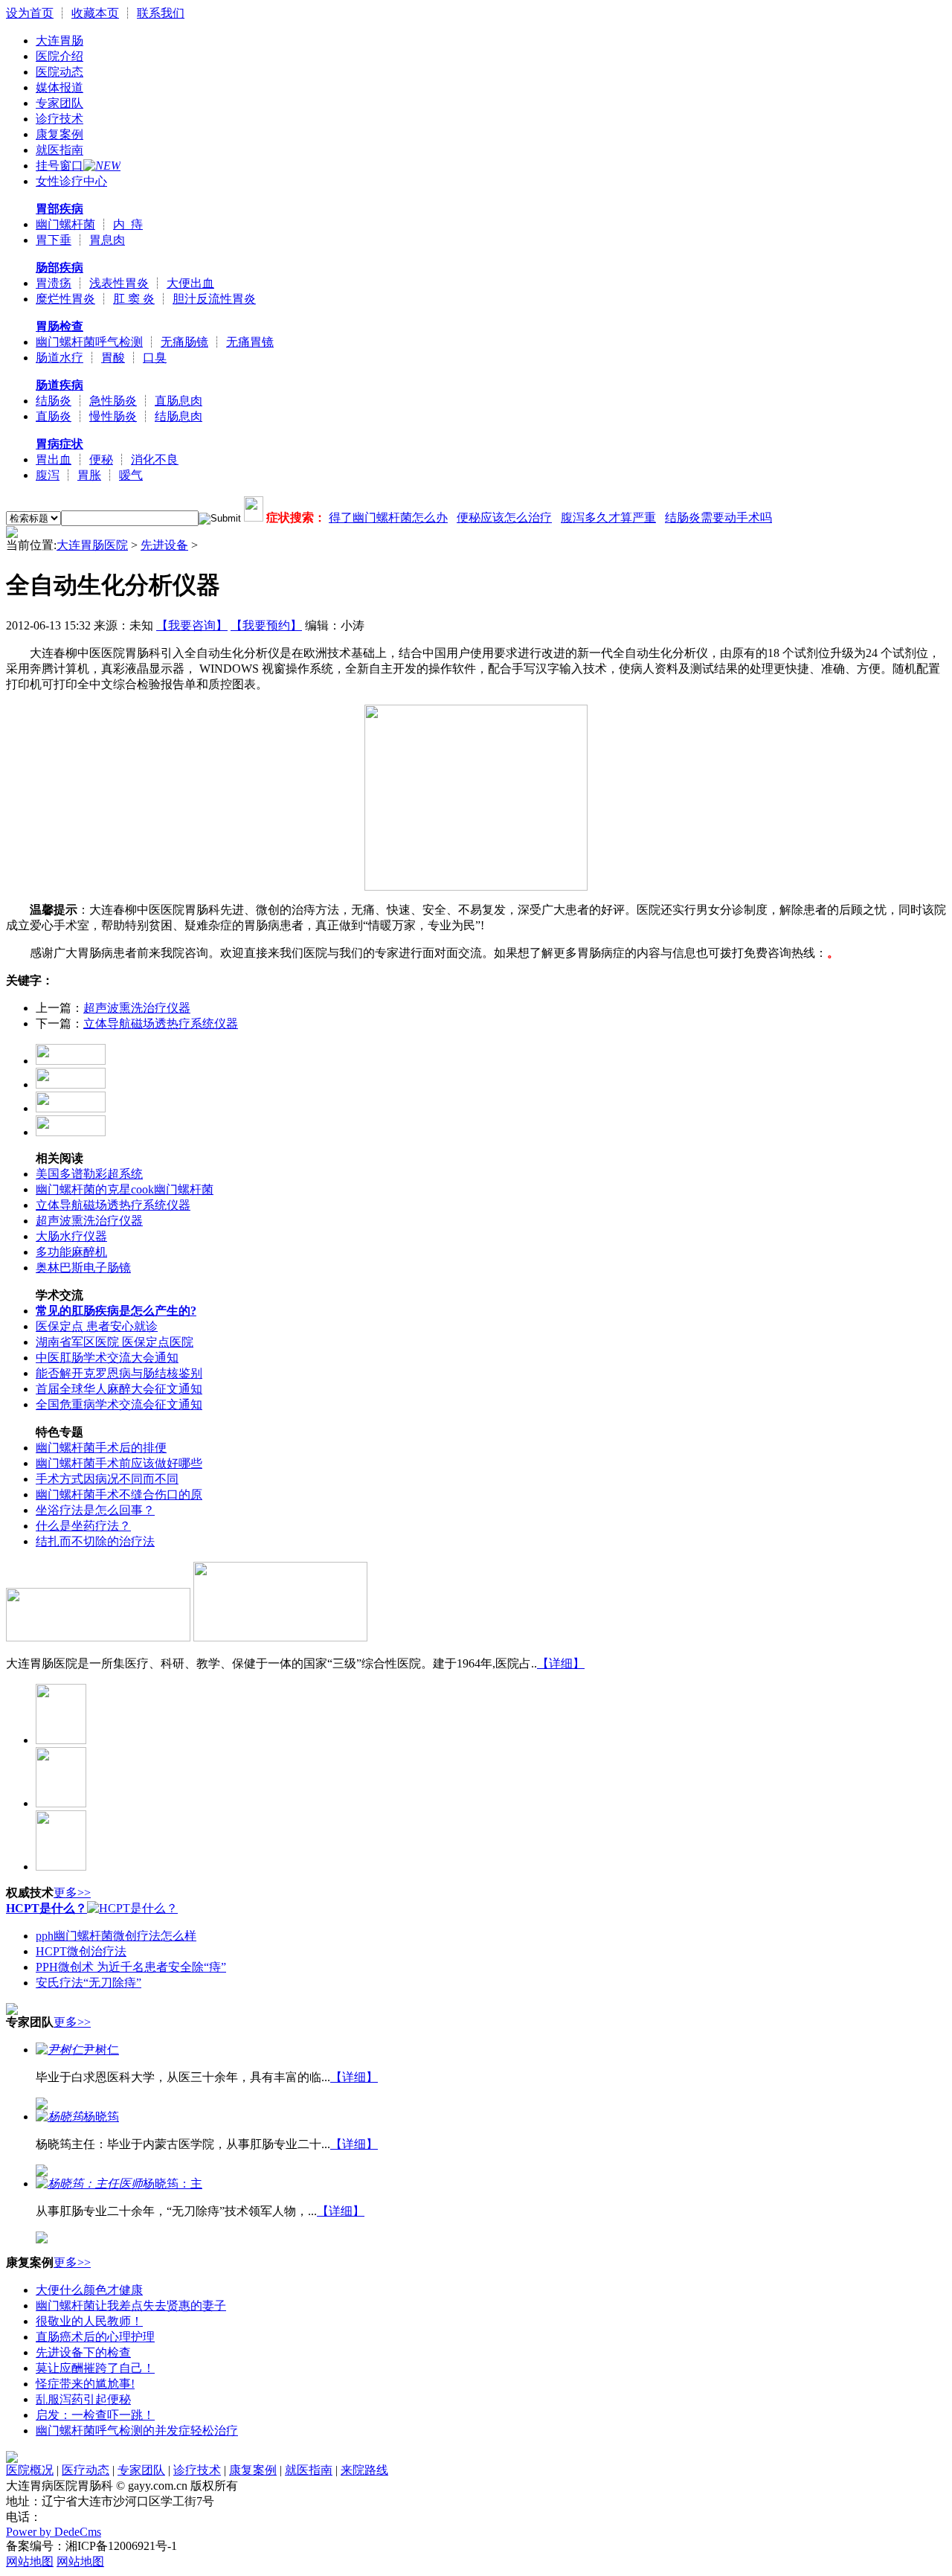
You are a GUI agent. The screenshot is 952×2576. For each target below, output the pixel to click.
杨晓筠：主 (173, 2183)
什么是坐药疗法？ (83, 1526)
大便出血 (190, 283)
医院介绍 (59, 56)
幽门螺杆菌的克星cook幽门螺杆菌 (125, 1189)
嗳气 (131, 475)
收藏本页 (95, 13)
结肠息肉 (178, 416)
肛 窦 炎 (134, 299)
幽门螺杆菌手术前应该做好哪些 (119, 1463)
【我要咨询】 (192, 625)
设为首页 (30, 13)
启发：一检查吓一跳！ (95, 2415)
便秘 (101, 459)
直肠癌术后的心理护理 (95, 2337)
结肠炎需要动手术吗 (718, 518)
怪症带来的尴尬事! (85, 2384)
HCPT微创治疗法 (81, 1951)
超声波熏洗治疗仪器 (137, 1008)
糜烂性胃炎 (65, 299)
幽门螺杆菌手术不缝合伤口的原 (119, 1494)
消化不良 (155, 459)
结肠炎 (54, 401)
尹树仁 (101, 2050)
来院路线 (364, 2470)
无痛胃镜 (250, 342)
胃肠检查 (59, 326)
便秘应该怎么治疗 (504, 518)
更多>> (72, 1893)
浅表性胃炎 (119, 283)
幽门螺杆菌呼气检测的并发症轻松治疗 (137, 2431)
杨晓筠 (101, 2117)
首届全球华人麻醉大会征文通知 (119, 1389)
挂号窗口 (59, 166)
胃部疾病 (59, 209)
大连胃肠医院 (92, 545)
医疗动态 (86, 2470)
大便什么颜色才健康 (89, 2290)
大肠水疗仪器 (71, 1236)
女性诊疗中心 (71, 181)
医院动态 (59, 72)
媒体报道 (59, 87)
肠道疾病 (59, 385)
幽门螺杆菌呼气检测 (89, 342)
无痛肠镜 (184, 342)
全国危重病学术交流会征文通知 (119, 1404)
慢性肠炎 (113, 416)
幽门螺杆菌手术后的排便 (101, 1448)
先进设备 (164, 545)
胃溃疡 (54, 283)
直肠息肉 (178, 401)
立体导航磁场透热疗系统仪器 (161, 1023)
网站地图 (30, 2561)
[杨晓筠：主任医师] (89, 2183)
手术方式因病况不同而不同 (107, 1479)
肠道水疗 (59, 358)
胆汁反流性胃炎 (214, 299)
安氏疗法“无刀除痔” (89, 1983)
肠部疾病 (59, 267)
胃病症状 (59, 444)
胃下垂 (54, 240)
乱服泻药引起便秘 (83, 2399)
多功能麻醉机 (71, 1252)
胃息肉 (107, 240)
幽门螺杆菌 (65, 224)
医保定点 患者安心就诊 (97, 1326)
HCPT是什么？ (46, 1908)
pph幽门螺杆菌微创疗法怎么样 (116, 1936)
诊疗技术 (59, 119)
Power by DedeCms (54, 2532)
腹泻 (48, 475)
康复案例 (59, 134)
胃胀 (89, 475)
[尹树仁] (59, 2050)
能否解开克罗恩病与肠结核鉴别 (119, 1373)
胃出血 (54, 459)
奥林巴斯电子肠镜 (83, 1268)
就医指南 (59, 150)
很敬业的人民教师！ (89, 2321)
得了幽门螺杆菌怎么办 (388, 518)
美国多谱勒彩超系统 (89, 1174)
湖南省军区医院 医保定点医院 (115, 1342)
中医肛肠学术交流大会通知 (107, 1358)
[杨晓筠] (59, 2117)
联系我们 (161, 13)
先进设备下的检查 (83, 2352)
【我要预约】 (266, 625)
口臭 (155, 358)
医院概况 (30, 2470)
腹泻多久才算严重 (608, 518)
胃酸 (113, 358)
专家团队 (59, 103)
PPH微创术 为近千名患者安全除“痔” (131, 1967)
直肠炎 (54, 416)
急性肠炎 (113, 401)
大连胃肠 (59, 41)
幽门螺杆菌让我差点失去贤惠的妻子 (131, 2306)
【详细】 (561, 1663)
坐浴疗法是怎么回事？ (95, 1510)
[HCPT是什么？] (132, 1908)
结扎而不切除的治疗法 (95, 1541)
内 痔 (128, 224)
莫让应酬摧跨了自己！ (95, 2368)
